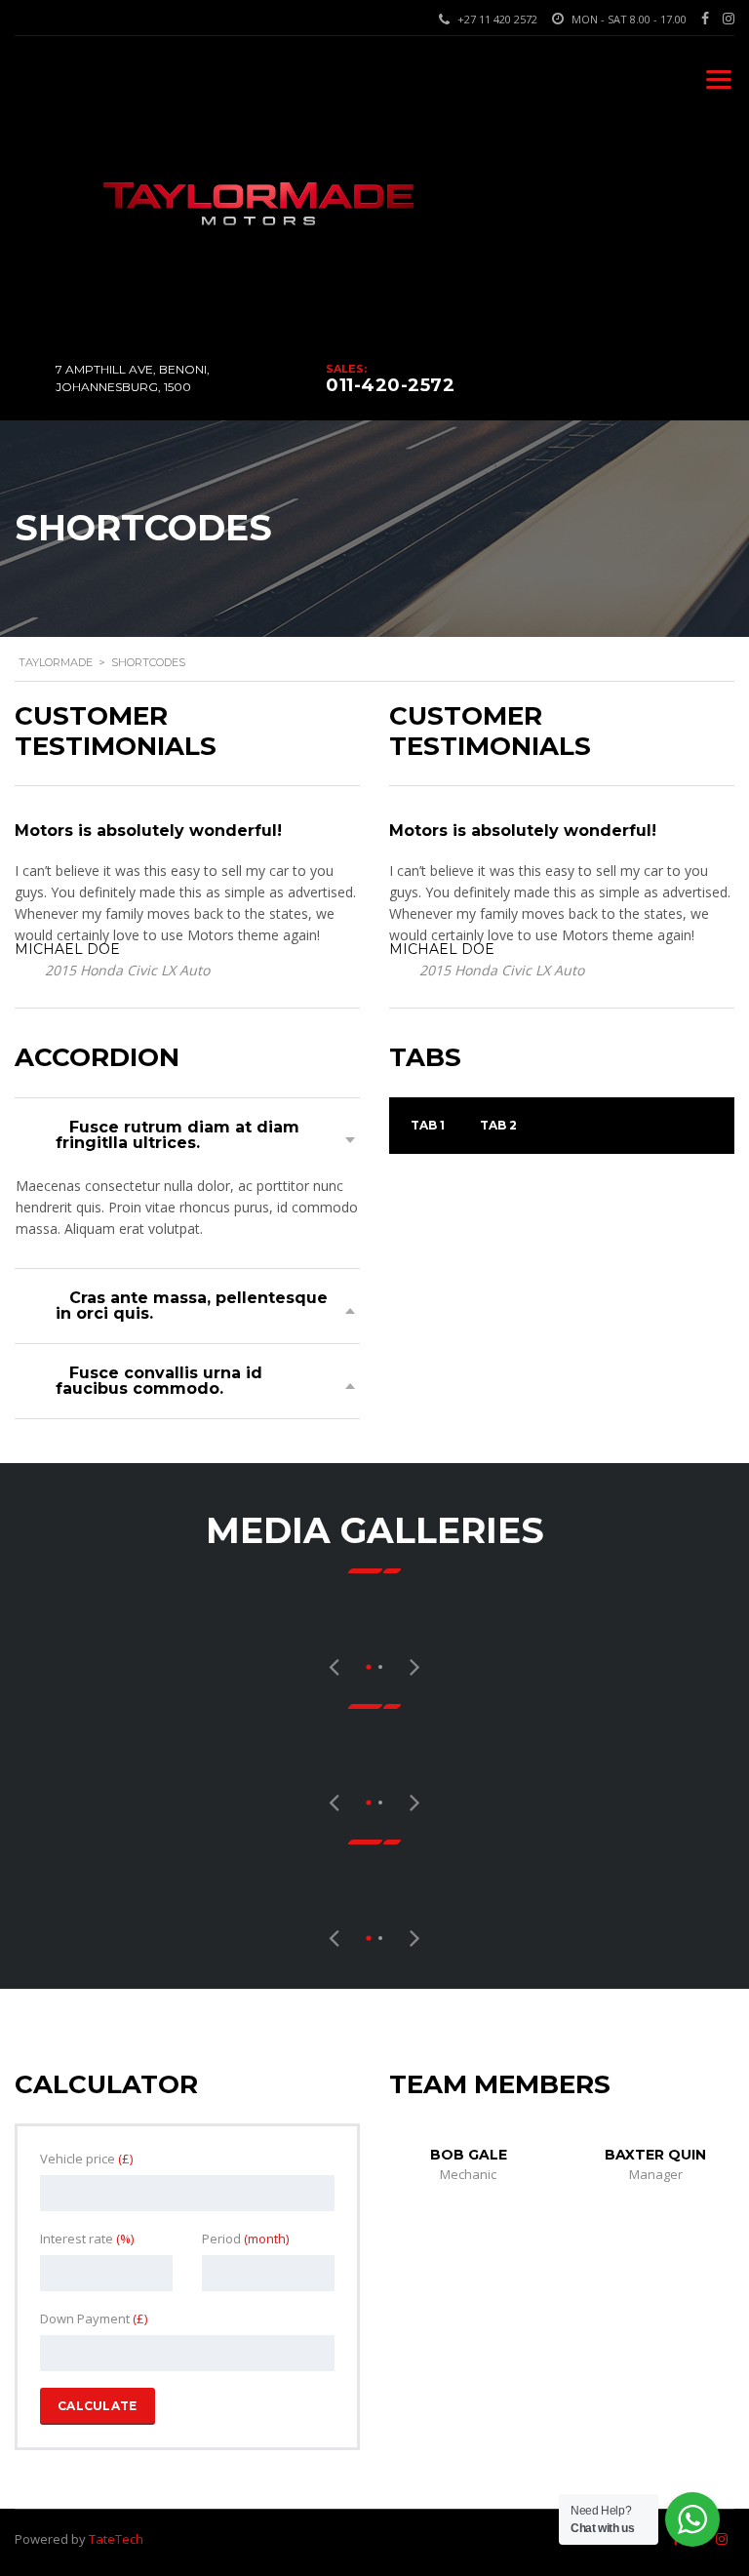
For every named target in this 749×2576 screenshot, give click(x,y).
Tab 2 (498, 1125)
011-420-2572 (390, 385)
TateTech (116, 2539)
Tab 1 (428, 1125)
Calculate (98, 2406)
